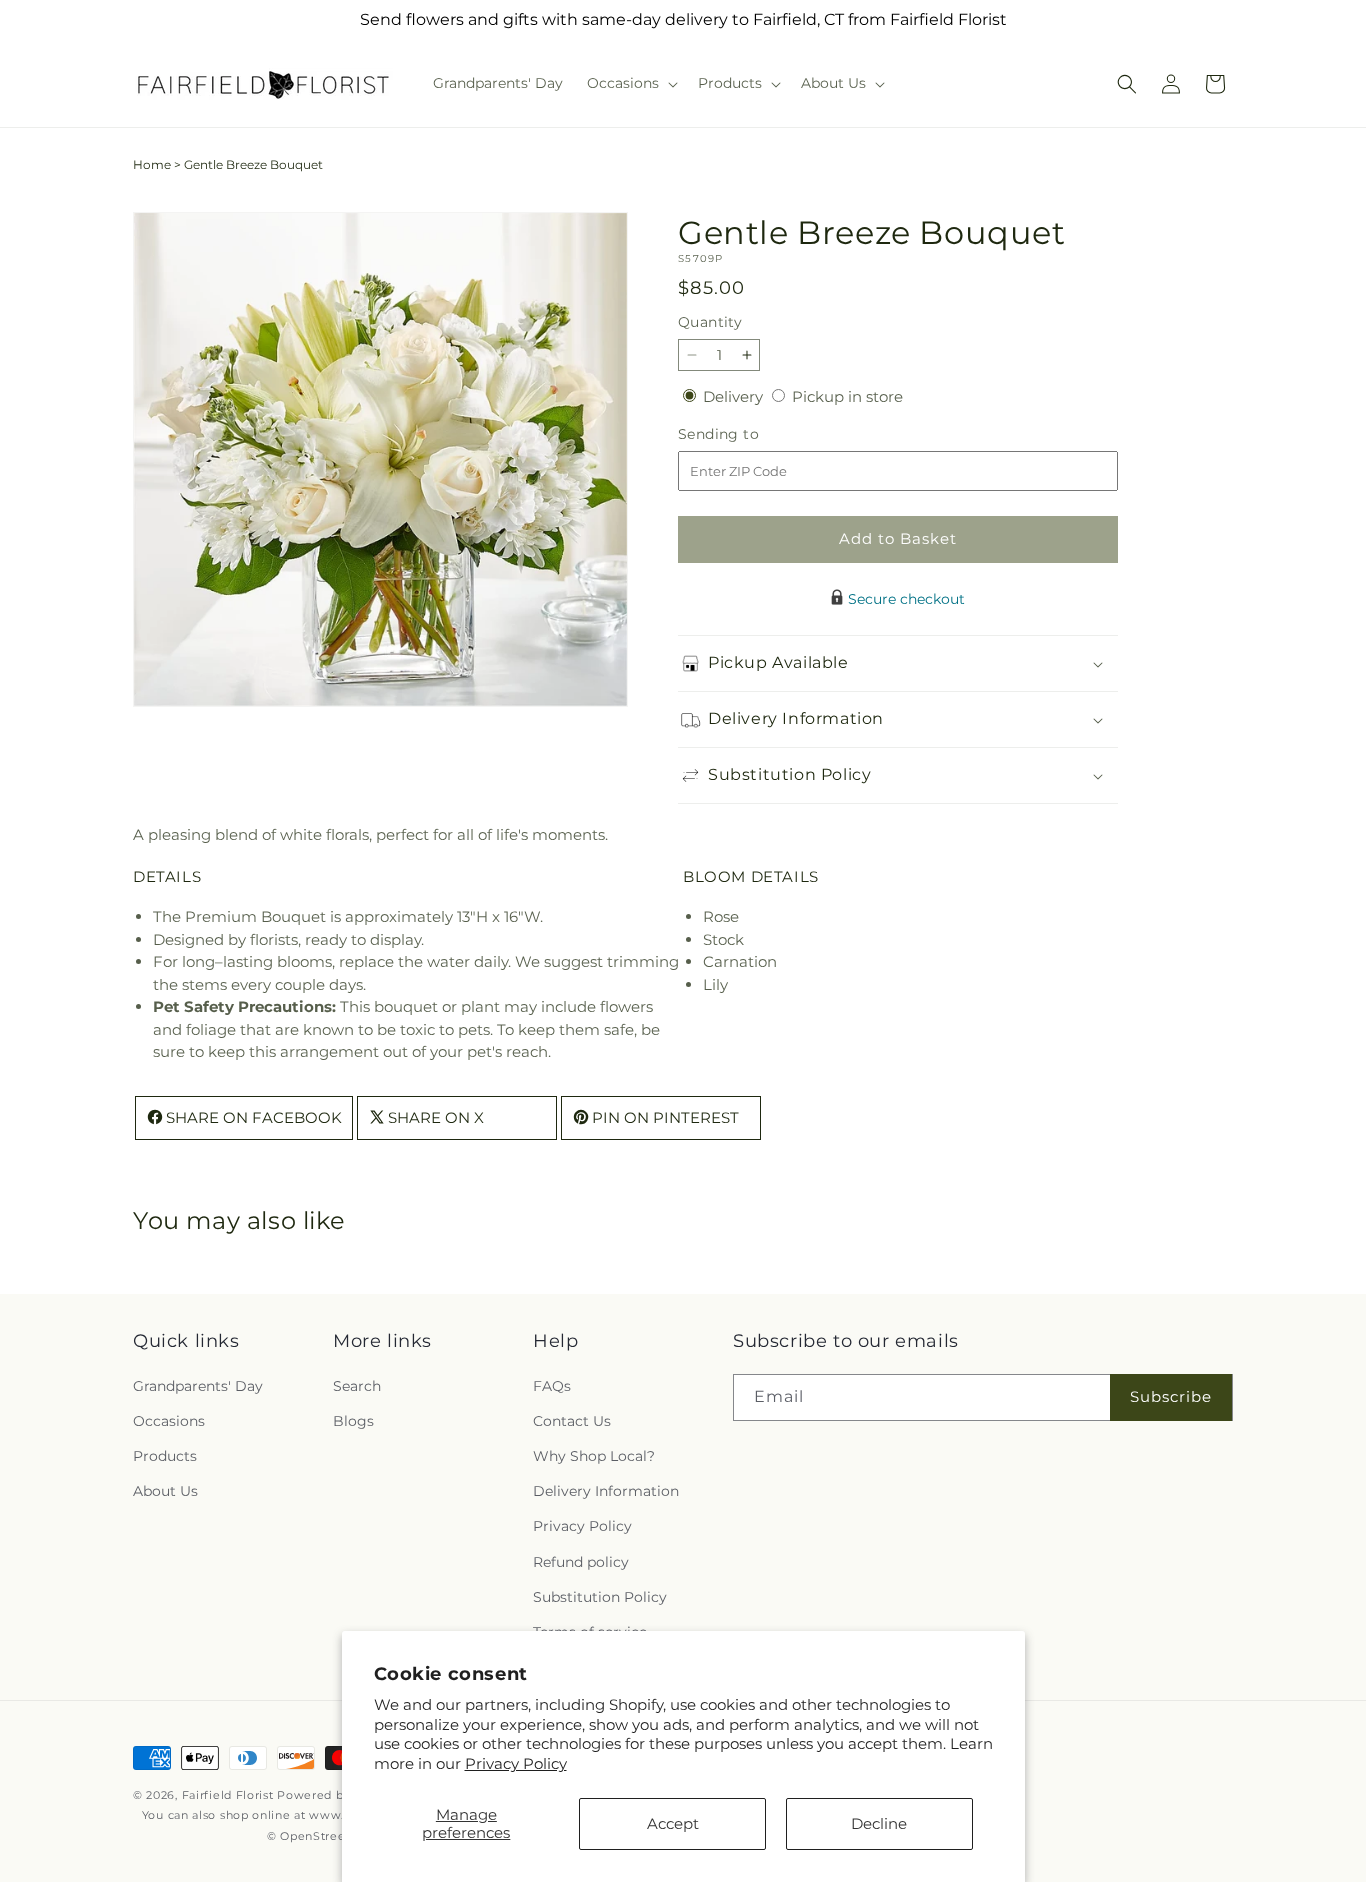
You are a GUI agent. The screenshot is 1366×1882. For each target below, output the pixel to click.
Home (152, 164)
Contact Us (572, 1421)
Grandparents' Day (198, 1386)
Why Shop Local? (594, 1456)
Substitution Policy (600, 1597)
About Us (165, 1491)
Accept (673, 1823)
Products (165, 1456)
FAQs (552, 1386)
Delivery (735, 396)
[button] (630, 83)
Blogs (353, 1421)
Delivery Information (606, 1491)
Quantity (710, 322)
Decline (879, 1823)
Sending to (748, 434)
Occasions (169, 1421)
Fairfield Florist (228, 1795)
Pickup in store (847, 396)
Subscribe (1171, 1396)
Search (357, 1386)
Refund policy (581, 1562)
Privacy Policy (516, 1763)
